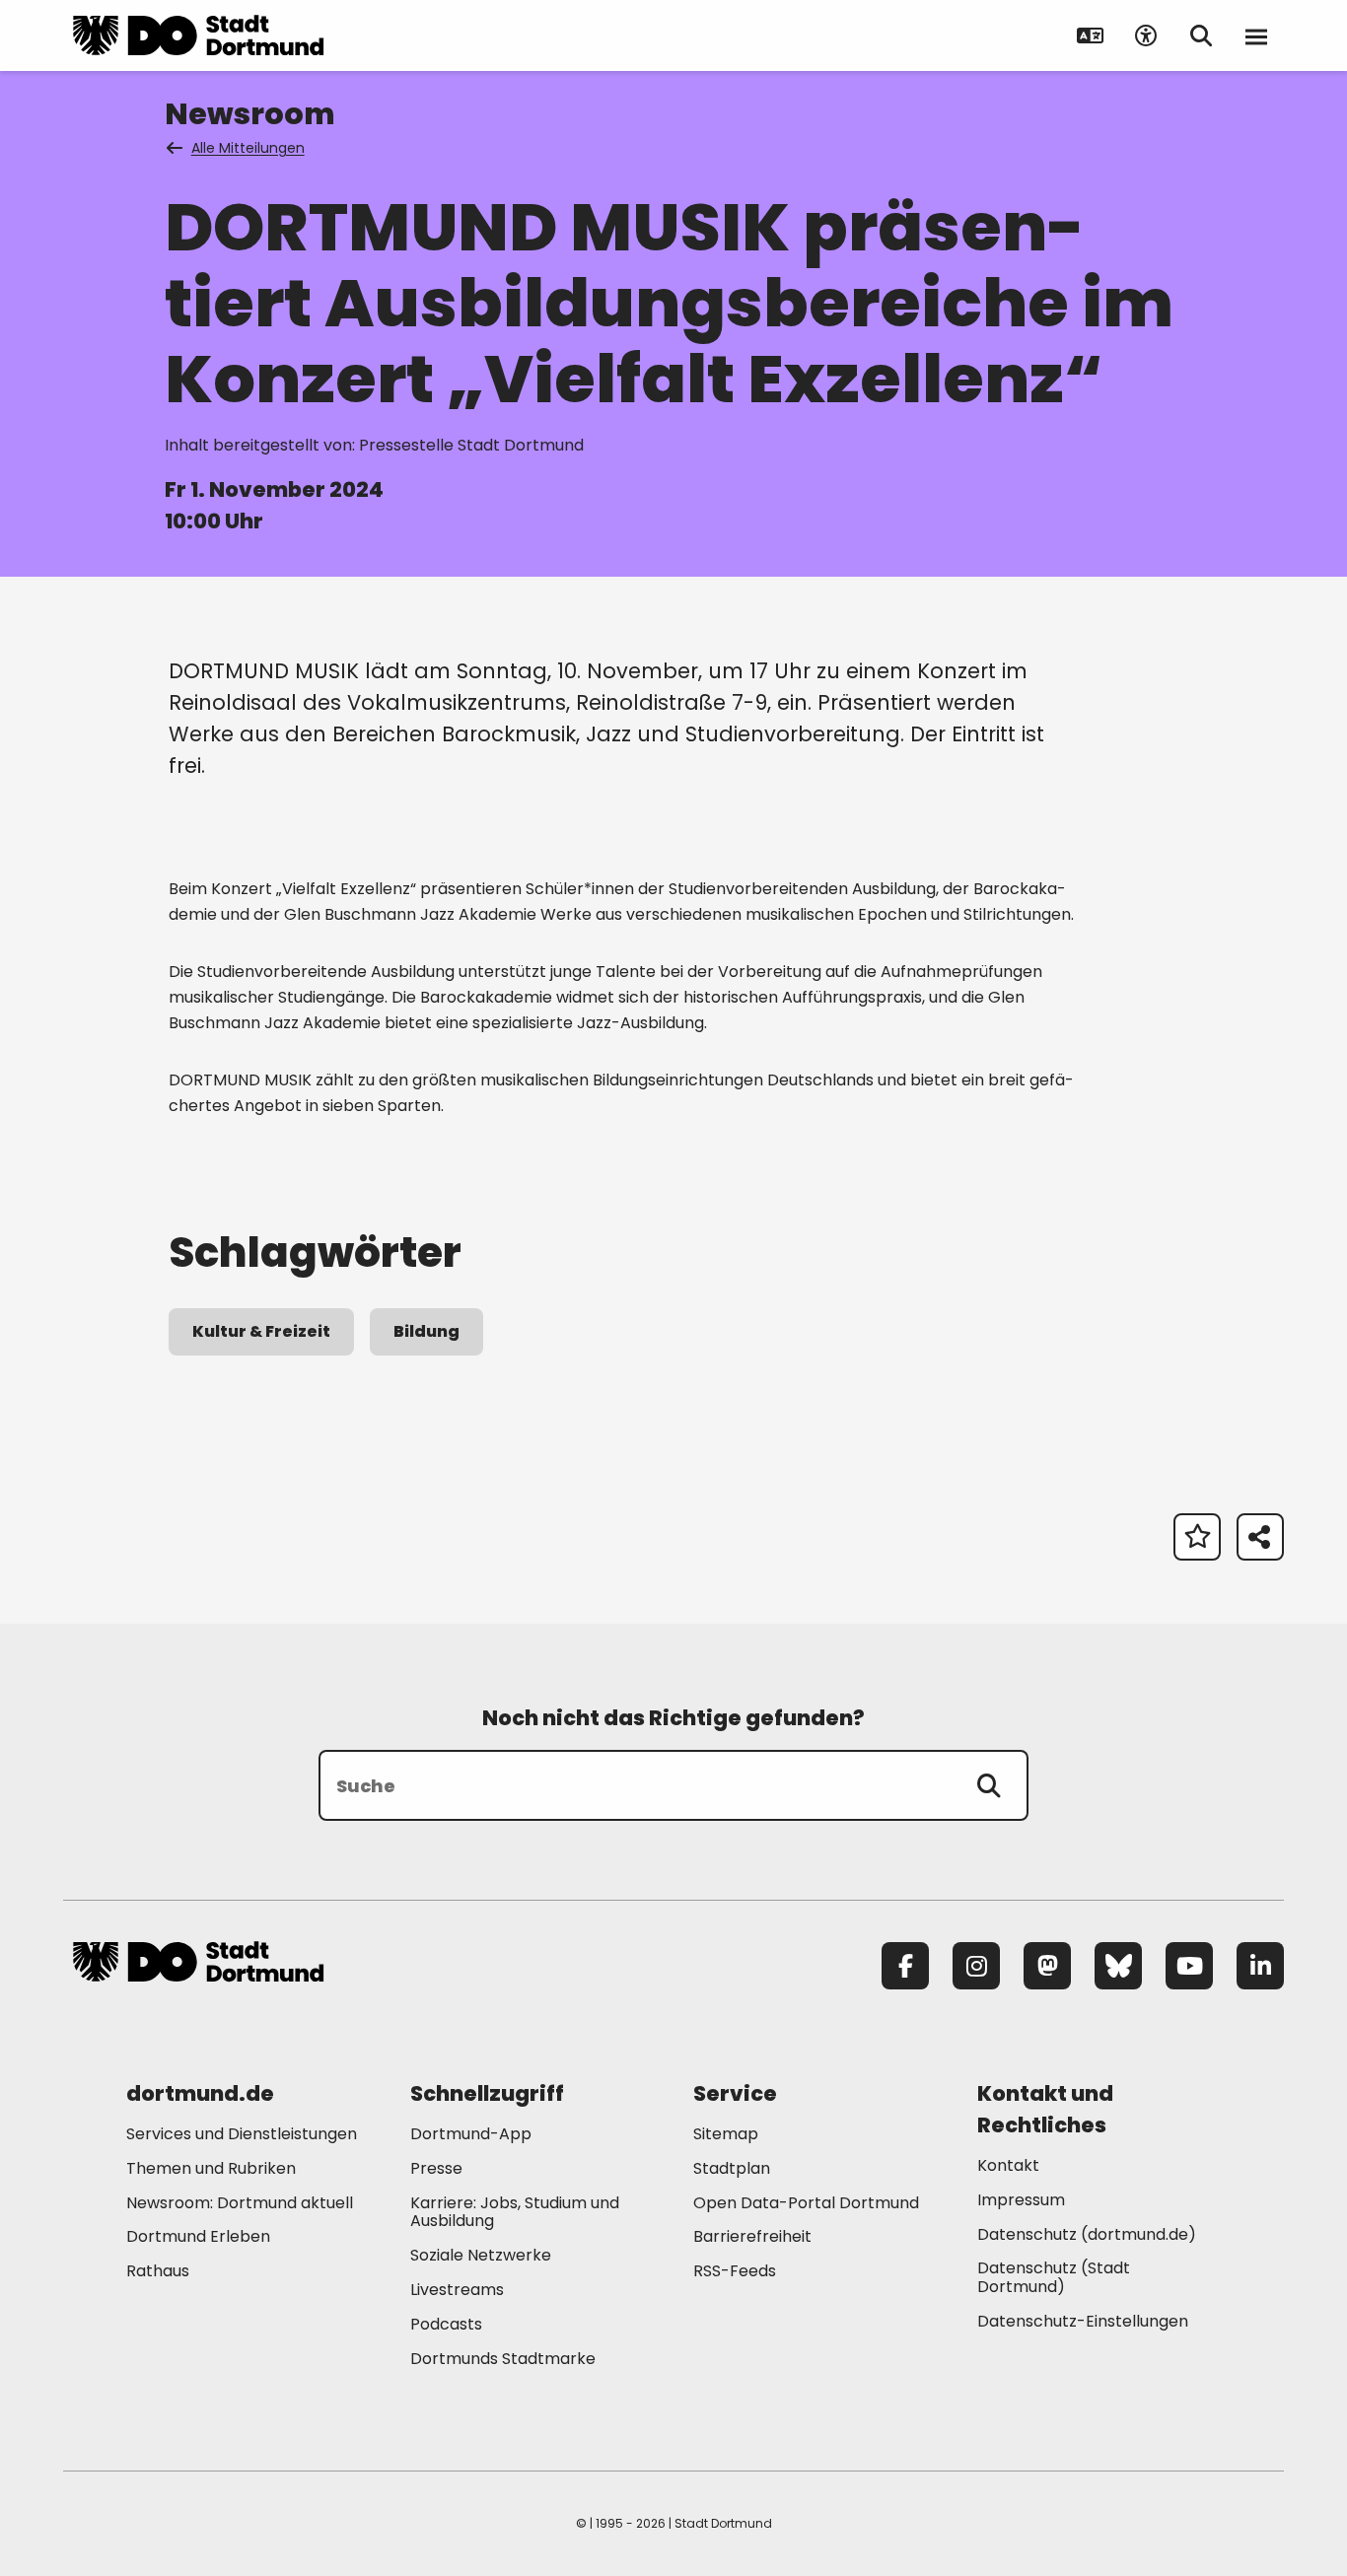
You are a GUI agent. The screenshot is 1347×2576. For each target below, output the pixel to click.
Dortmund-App (471, 2134)
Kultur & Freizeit (261, 1331)
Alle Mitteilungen (248, 148)
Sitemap (726, 2134)
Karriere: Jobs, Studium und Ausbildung (515, 2212)
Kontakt (1008, 2165)
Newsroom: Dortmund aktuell (240, 2203)
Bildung (426, 1331)
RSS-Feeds (735, 2271)
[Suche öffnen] (1201, 35)
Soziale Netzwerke (481, 2255)
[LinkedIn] (1260, 1966)
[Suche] (989, 1785)
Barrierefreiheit (752, 2236)
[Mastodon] (1047, 1966)
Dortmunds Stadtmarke (503, 2359)
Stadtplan (732, 2168)
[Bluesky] (1118, 1966)
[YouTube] (1189, 1966)
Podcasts (446, 2324)
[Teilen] (1260, 1537)
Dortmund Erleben (198, 2236)
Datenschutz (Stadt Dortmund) (1054, 2277)
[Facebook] (905, 1966)
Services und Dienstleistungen (242, 2134)
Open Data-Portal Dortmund (806, 2203)
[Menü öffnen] (1256, 35)
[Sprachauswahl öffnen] (1091, 35)
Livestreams (457, 2290)
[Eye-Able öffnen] (1146, 35)
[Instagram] (976, 1966)
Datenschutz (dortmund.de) (1087, 2234)
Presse (436, 2168)
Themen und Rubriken (211, 2168)
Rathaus (158, 2271)
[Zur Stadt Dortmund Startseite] (198, 35)
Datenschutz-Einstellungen (1083, 2322)
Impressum (1021, 2200)
